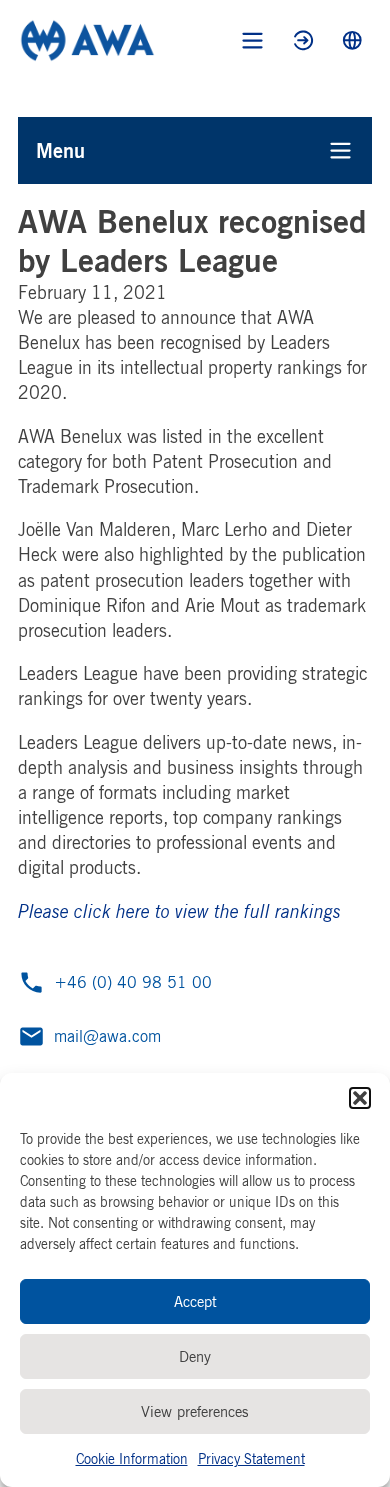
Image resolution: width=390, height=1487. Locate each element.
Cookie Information (132, 1458)
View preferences (195, 1411)
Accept (195, 1301)
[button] (360, 1098)
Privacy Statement (251, 1458)
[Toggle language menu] (352, 40)
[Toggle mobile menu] (252, 40)
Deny (195, 1356)
